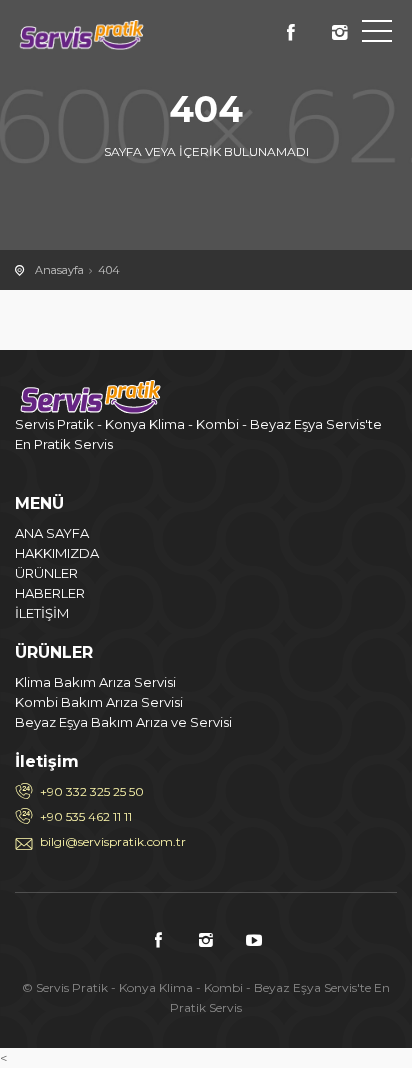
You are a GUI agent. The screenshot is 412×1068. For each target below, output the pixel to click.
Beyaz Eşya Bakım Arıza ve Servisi (123, 722)
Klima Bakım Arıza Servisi (95, 682)
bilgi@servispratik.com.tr (113, 841)
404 (109, 270)
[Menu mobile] (377, 35)
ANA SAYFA (52, 533)
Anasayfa (59, 270)
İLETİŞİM (42, 613)
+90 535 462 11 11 (86, 816)
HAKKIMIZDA (57, 553)
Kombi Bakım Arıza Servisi (99, 702)
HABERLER (50, 593)
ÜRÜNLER (46, 573)
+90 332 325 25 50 (92, 791)
